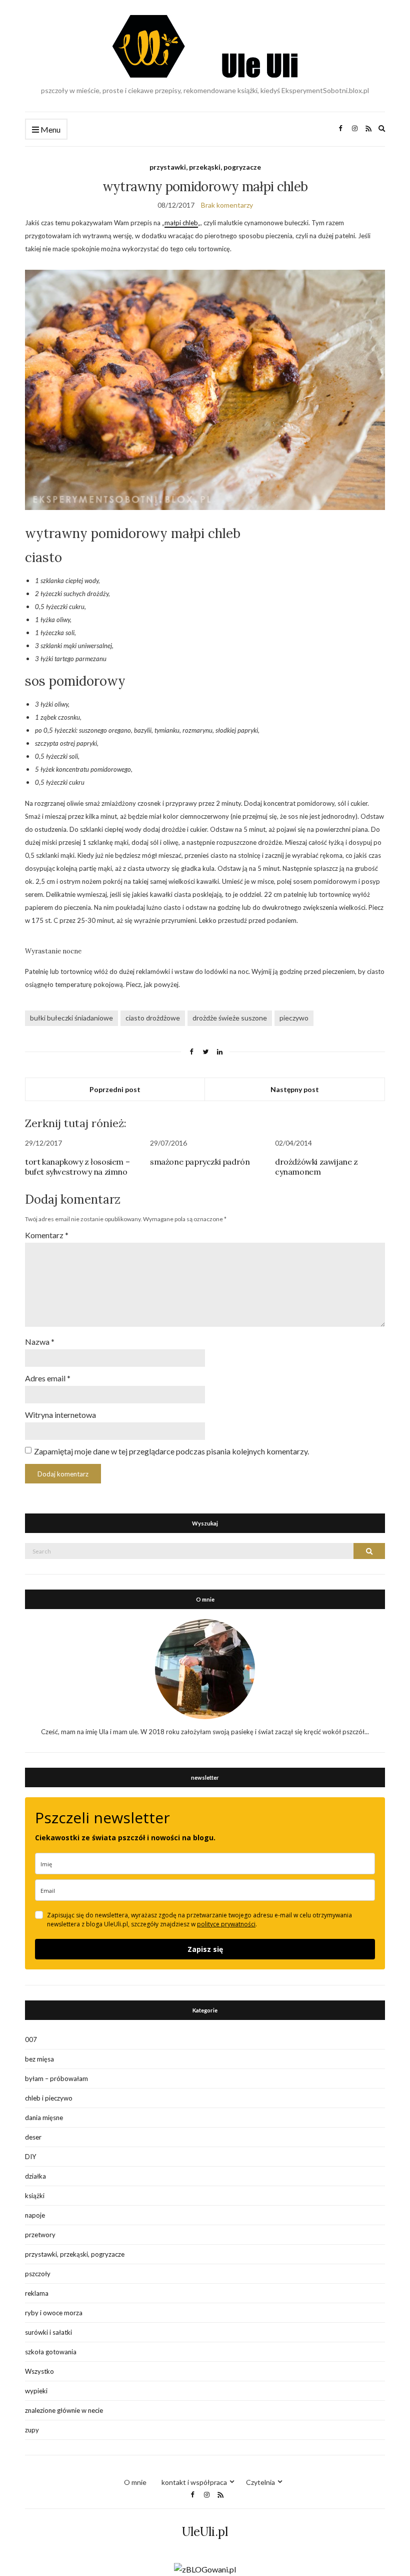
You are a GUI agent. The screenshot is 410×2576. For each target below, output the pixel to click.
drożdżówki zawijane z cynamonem (316, 1167)
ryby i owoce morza (54, 2313)
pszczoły (38, 2274)
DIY (30, 2157)
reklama (37, 2293)
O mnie (135, 2482)
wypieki (36, 2391)
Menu (50, 129)
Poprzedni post (115, 1089)
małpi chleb (181, 223)
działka (35, 2176)
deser (33, 2137)
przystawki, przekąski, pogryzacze (205, 167)
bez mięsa (39, 2059)
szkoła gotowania (51, 2352)
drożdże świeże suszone (230, 1018)
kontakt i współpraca (194, 2482)
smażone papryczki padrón (200, 1162)
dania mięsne (44, 2118)
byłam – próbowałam (56, 2079)
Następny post (295, 1089)
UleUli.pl (205, 2532)
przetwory (40, 2235)
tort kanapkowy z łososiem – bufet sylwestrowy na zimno (77, 1167)
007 (31, 2039)
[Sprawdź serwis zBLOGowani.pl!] (205, 2568)
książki (35, 2196)
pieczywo (294, 1018)
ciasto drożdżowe (153, 1018)
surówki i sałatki (48, 2332)
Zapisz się (205, 1949)
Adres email (48, 1378)
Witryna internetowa (60, 1415)
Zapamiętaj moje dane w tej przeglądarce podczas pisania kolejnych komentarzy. (171, 1451)
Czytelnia (260, 2482)
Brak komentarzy (227, 205)
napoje (35, 2215)
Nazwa (40, 1342)
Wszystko (39, 2371)
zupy (32, 2430)
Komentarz (47, 1235)
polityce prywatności (226, 1924)
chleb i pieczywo (49, 2098)
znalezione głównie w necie (64, 2410)
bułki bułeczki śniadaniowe (71, 1018)
